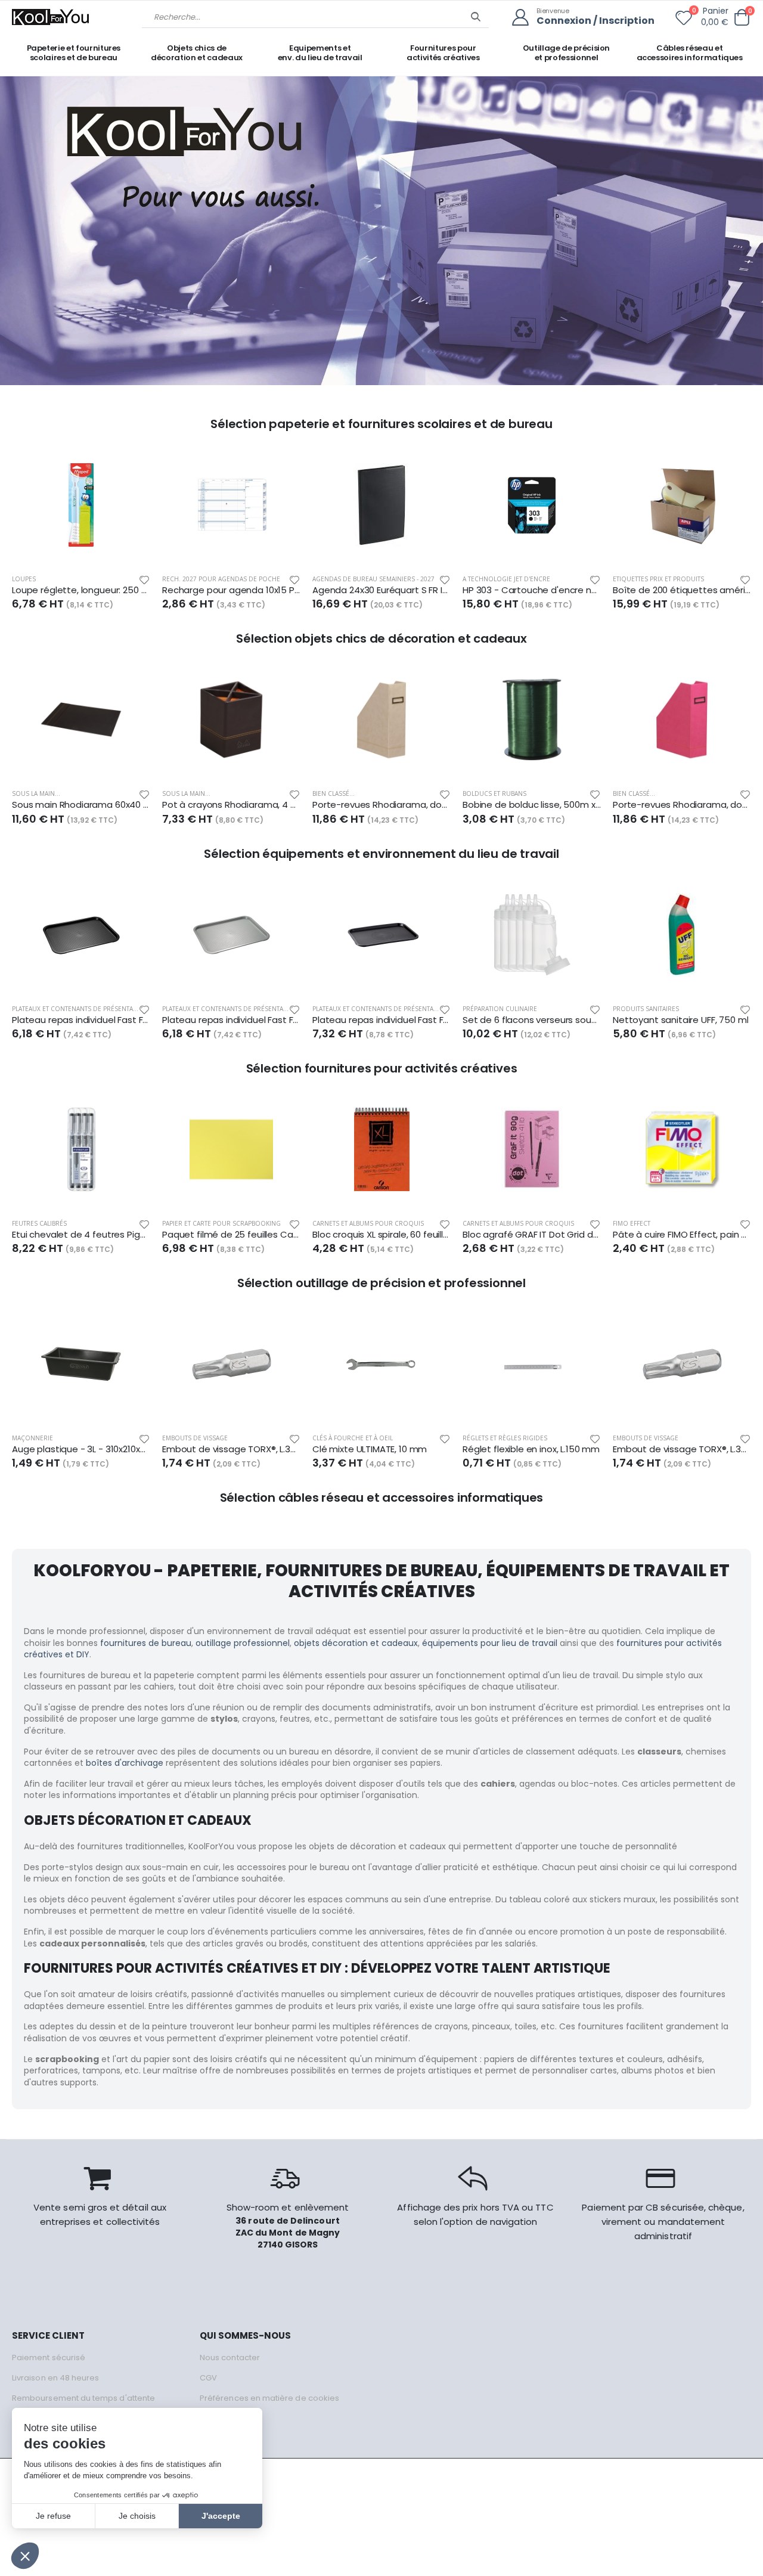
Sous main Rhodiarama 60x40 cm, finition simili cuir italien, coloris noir (81, 805)
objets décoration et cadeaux (356, 1643)
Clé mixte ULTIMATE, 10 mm (370, 1449)
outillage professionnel (243, 1643)
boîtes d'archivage (125, 1763)
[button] (742, 18)
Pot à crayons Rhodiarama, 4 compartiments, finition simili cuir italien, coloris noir (231, 805)
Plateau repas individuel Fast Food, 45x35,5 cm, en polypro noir (81, 1020)
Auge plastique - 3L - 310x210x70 (81, 1449)
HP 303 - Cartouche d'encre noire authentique (532, 590)
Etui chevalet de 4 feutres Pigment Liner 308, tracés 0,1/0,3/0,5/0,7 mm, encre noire (81, 1235)
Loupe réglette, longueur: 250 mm (81, 590)
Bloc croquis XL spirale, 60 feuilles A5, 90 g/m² (381, 1235)
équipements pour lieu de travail (490, 1643)
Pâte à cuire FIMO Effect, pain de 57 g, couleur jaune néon (682, 1235)
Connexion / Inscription (595, 21)
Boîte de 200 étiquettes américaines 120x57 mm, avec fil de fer (682, 590)
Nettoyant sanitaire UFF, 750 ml (680, 1020)
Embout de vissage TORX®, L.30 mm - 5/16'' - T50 (231, 1449)
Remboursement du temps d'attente (83, 2398)
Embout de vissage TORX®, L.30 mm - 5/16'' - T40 (682, 1449)
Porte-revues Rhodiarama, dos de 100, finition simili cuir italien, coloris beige (381, 805)
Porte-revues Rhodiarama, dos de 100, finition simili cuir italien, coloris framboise (682, 805)
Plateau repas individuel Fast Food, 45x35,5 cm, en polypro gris (231, 1020)
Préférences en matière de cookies (269, 2398)
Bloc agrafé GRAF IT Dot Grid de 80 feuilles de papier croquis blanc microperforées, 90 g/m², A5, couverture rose (532, 1235)
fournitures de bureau (146, 1643)
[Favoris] (684, 20)
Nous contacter (230, 2358)
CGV (208, 2378)
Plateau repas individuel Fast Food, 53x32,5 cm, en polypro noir (381, 1020)
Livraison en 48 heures (55, 2378)
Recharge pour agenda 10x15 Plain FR (231, 590)
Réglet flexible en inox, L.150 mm (531, 1449)
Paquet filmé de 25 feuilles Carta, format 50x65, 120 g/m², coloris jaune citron (231, 1235)
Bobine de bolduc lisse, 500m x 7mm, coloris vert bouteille (532, 805)
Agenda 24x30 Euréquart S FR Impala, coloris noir (381, 590)
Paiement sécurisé (49, 2358)
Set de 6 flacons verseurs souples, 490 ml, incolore (532, 1020)
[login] (524, 18)
